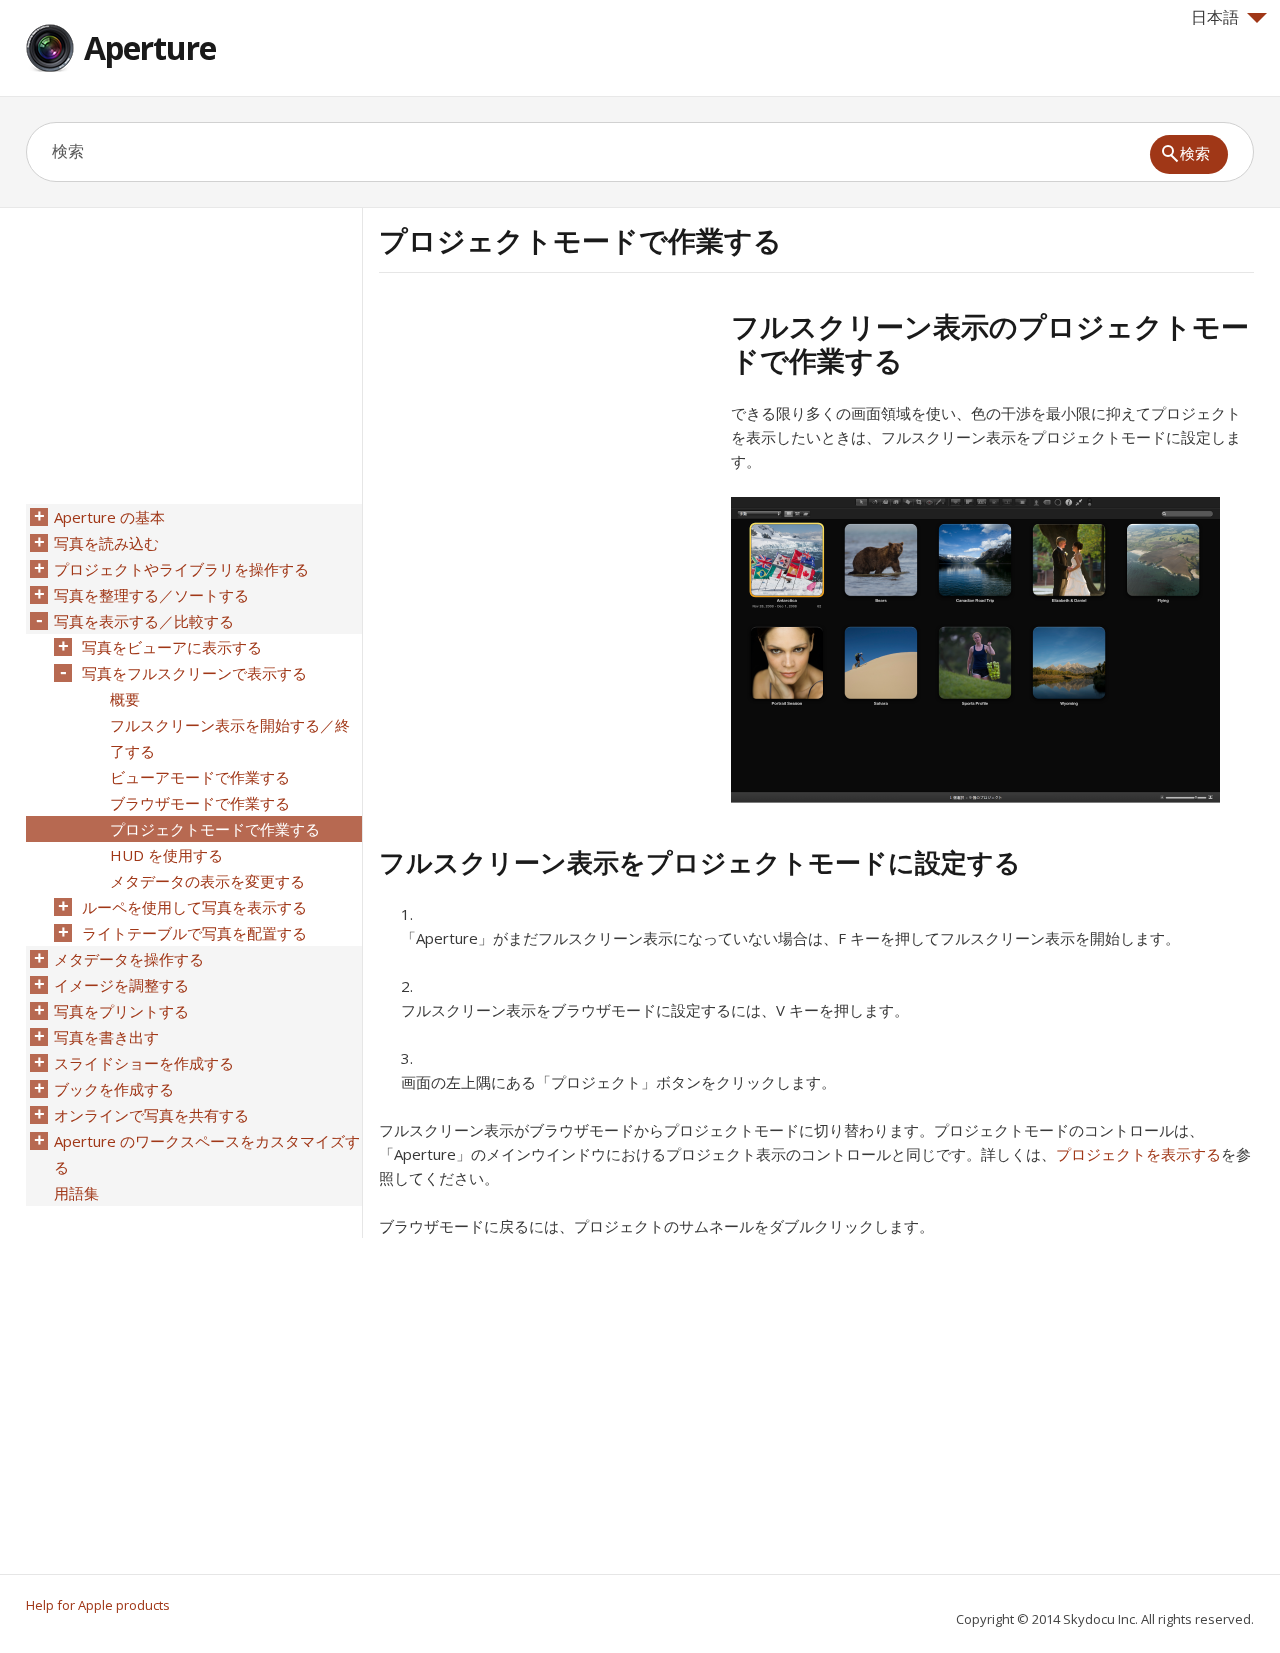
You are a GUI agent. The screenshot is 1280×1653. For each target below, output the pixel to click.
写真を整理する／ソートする (151, 595)
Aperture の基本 (109, 517)
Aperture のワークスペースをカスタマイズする (207, 1154)
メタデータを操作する (129, 959)
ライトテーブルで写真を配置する (194, 933)
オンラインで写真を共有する (151, 1115)
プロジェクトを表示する (1138, 1154)
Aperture (150, 47)
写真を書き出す (106, 1037)
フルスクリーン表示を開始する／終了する (230, 738)
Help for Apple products (98, 1605)
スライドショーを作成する (144, 1063)
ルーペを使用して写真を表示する (194, 907)
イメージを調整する (121, 985)
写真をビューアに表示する (172, 647)
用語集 (76, 1193)
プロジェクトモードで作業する (215, 829)
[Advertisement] (547, 449)
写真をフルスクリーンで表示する (194, 673)
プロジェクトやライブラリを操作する (181, 569)
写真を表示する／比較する (144, 621)
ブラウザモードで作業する (200, 803)
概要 (125, 699)
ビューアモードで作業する (200, 777)
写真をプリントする (121, 1011)
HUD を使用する (166, 855)
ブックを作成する (114, 1089)
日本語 (1215, 17)
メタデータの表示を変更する (207, 881)
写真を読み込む (106, 543)
